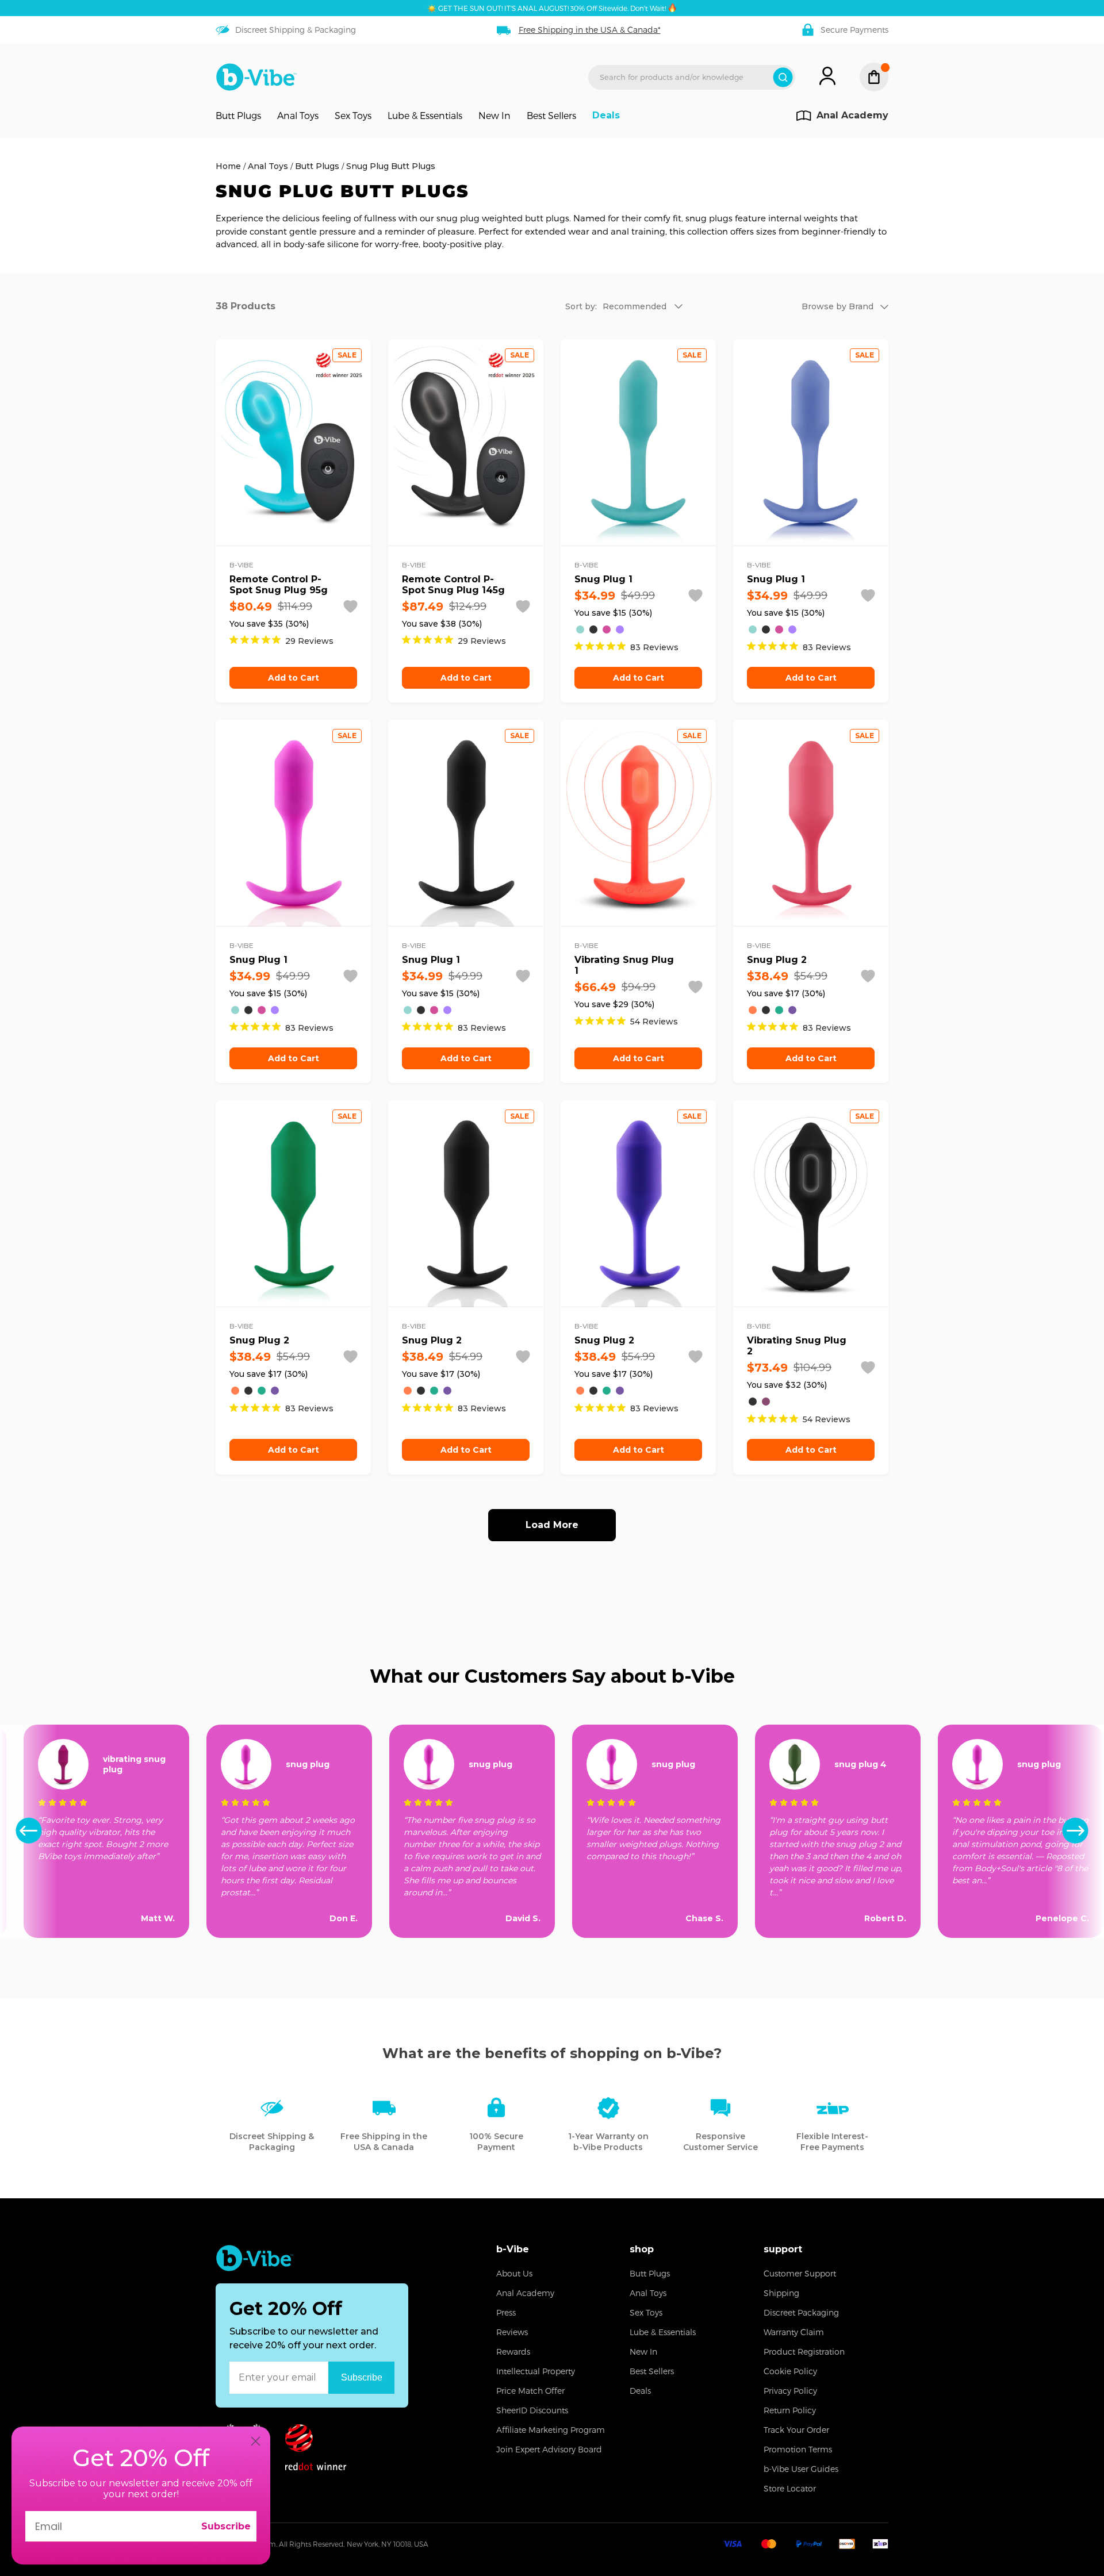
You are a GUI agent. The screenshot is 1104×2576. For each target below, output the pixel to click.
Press (506, 2312)
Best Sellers (551, 116)
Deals (606, 116)
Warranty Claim (794, 2332)
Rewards (513, 2352)
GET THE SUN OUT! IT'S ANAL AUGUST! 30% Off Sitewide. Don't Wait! (552, 8)
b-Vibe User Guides (801, 2469)
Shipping (781, 2293)
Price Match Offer (530, 2391)
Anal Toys (298, 116)
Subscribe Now (362, 2377)
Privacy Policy (790, 2391)
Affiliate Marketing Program (551, 2430)
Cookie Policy (790, 2371)
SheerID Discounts (532, 2410)
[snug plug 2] (753, 1010)
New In (494, 116)
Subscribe (226, 2526)
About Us (514, 2273)
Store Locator (790, 2488)
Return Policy (790, 2410)
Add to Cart (294, 678)
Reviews (512, 2332)
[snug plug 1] (580, 629)
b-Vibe (513, 2249)
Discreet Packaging (801, 2312)
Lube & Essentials (425, 116)
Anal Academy (525, 2293)
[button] (1075, 1831)
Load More (552, 1525)
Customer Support (800, 2273)
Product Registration (804, 2352)
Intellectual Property (536, 2371)
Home (228, 166)
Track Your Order (796, 2430)
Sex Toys (353, 116)
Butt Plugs (238, 116)
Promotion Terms (798, 2449)
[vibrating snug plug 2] (753, 1402)
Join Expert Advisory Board (549, 2449)
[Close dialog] (256, 2441)
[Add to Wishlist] (350, 606)
